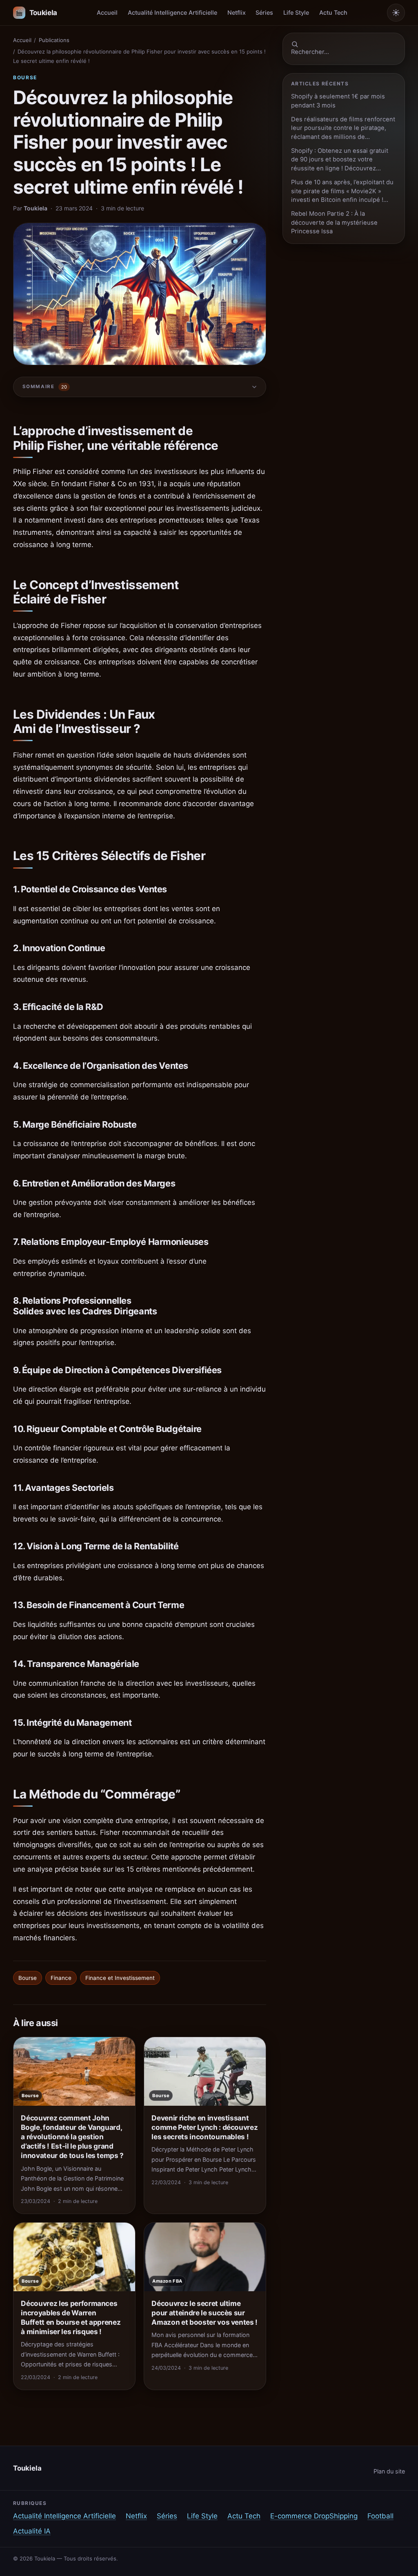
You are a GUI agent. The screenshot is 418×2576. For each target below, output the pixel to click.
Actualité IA (32, 2531)
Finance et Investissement (120, 1978)
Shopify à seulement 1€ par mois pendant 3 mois (338, 101)
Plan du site (389, 2471)
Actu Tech (333, 12)
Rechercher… (310, 52)
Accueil (107, 12)
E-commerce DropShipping (314, 2516)
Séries (264, 12)
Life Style (296, 12)
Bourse (25, 77)
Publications (54, 40)
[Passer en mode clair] (396, 13)
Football (380, 2516)
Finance (61, 1978)
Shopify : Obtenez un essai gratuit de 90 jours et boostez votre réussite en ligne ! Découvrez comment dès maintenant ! (340, 160)
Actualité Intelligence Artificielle (172, 12)
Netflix (237, 12)
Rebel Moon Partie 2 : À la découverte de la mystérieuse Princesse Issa (334, 222)
